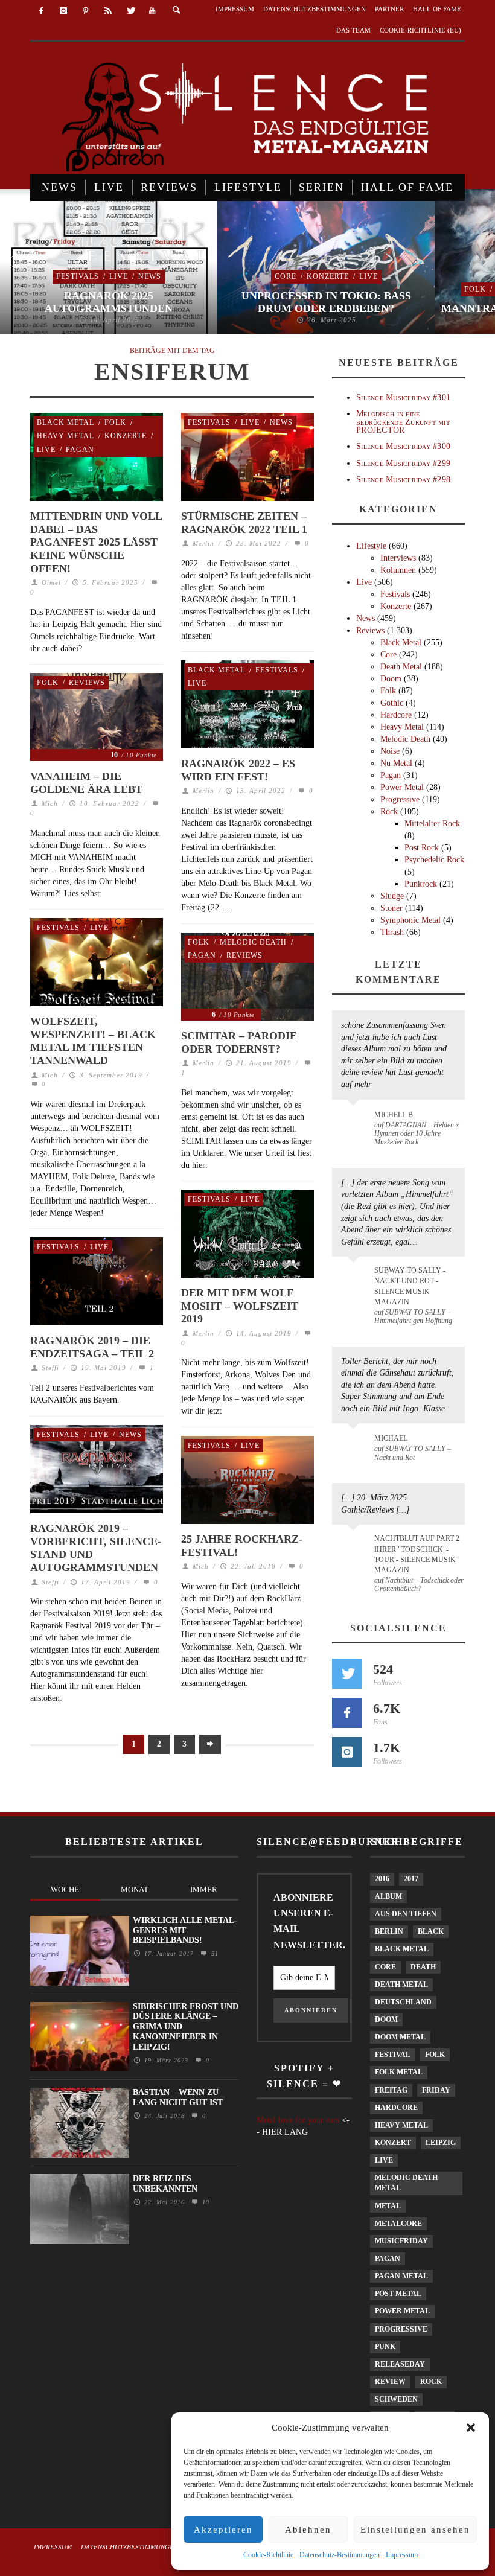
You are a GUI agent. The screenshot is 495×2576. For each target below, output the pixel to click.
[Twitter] (130, 11)
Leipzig (441, 2143)
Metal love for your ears (298, 2120)
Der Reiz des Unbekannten (165, 2184)
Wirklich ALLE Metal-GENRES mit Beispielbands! (185, 1930)
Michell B (394, 1115)
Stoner (391, 908)
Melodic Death (253, 942)
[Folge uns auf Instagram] (347, 1752)
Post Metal (398, 2294)
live (384, 2160)
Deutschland (403, 2002)
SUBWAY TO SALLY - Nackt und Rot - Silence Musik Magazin (410, 1286)
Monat (135, 1889)
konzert (393, 2143)
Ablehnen (308, 2530)
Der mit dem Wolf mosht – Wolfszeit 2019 (240, 1306)
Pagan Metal (401, 2276)
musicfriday (401, 2241)
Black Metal (65, 422)
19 (204, 2202)
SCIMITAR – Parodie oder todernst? (239, 1042)
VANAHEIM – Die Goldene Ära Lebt (86, 783)
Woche (65, 1889)
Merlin (203, 543)
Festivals (78, 276)
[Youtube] (152, 11)
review (390, 2382)
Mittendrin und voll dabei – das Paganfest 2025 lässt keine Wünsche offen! (96, 542)
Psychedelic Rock (434, 860)
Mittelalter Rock (432, 824)
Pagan (80, 450)
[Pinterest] (86, 11)
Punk (385, 2347)
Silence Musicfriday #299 (403, 463)
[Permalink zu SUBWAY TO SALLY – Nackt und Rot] (355, 1444)
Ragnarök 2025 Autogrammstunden (109, 302)
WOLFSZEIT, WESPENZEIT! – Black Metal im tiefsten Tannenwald (93, 1041)
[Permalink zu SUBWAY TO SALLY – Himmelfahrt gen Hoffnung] (355, 1278)
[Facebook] (41, 11)
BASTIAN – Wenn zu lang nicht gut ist (178, 2097)
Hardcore (396, 715)
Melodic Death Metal (406, 2183)
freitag (391, 2090)
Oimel (51, 582)
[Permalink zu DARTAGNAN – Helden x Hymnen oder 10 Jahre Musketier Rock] (355, 1121)
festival (393, 2055)
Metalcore (398, 2224)
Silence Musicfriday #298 (403, 480)
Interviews (398, 558)
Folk (475, 289)
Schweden (396, 2399)
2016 (382, 1879)
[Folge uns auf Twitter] (347, 1674)
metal (388, 2206)
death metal (401, 1985)
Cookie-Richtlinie (268, 2555)
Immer (204, 1889)
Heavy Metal (65, 436)
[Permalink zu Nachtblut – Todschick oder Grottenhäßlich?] (355, 1546)
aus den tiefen (406, 1914)
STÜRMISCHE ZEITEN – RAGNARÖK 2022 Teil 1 (244, 523)
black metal (402, 1949)
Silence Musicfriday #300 (403, 446)
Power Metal (402, 787)
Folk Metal (399, 2072)
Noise (390, 751)
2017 (411, 1879)
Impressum (402, 2555)
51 (213, 1953)
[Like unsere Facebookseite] (347, 1713)
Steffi (50, 1368)
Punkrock (421, 884)
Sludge (392, 896)
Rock (389, 811)
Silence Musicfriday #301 (403, 397)
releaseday (400, 2364)
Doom (391, 679)
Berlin (389, 1931)
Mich (50, 803)
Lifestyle (371, 546)
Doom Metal (400, 2037)
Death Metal (401, 667)
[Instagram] (64, 11)
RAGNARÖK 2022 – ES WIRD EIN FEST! (238, 770)
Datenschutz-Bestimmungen (340, 2555)
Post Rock (422, 848)
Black (431, 1931)
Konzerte (328, 276)
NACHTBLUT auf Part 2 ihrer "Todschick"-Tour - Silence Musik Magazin (417, 1554)
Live (119, 276)
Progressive (400, 799)
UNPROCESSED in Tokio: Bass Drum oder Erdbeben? (326, 302)
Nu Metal (396, 763)
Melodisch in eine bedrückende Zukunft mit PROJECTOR (403, 422)
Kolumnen (398, 570)
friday (436, 2090)
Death (423, 1967)
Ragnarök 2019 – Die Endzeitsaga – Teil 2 (92, 1347)
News (150, 276)
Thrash (392, 932)
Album (388, 1896)
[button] (471, 2428)
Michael (391, 1438)
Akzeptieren (223, 2530)
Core (286, 276)
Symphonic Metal (410, 920)
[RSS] (108, 11)
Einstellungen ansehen (415, 2530)
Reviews (87, 683)
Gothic (392, 703)
